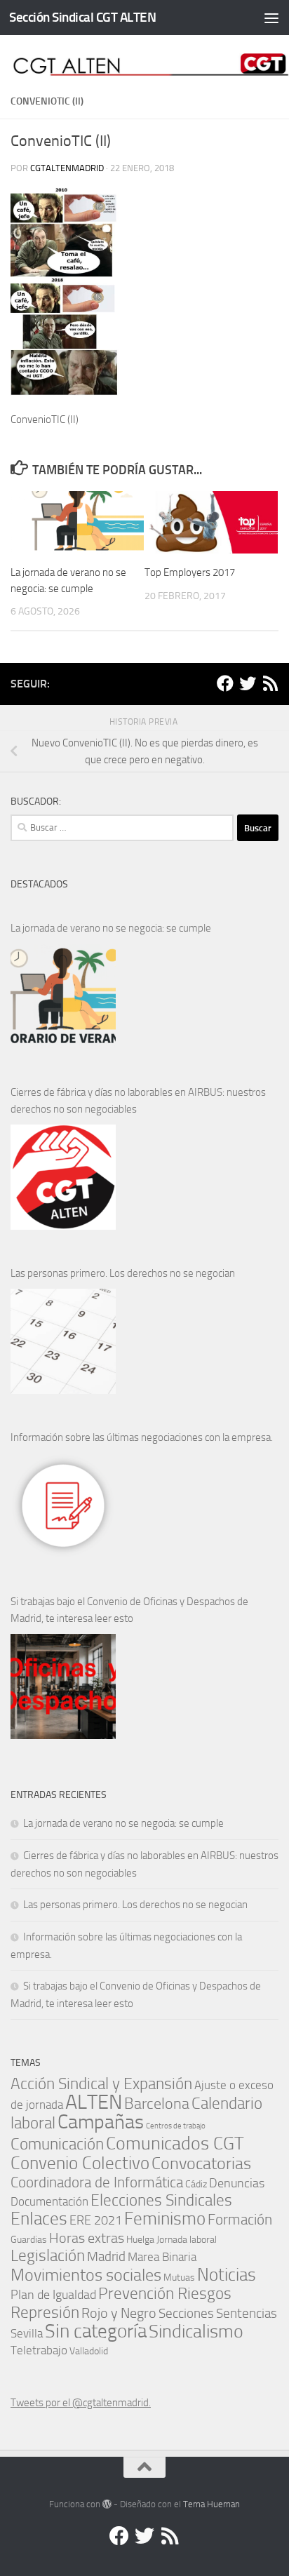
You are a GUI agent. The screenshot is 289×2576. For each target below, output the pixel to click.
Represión (45, 2312)
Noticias (227, 2274)
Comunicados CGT (175, 2143)
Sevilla (27, 2334)
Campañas (101, 2122)
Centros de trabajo (176, 2126)
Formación (240, 2219)
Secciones (186, 2313)
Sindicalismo (196, 2332)
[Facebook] (225, 683)
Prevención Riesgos (165, 2294)
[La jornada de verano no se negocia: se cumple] (63, 996)
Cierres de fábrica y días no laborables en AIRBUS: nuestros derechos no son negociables (138, 1101)
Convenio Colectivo (80, 2163)
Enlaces (39, 2219)
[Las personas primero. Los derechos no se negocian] (63, 1341)
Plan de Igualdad (53, 2295)
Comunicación (57, 2144)
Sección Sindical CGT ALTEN (82, 17)
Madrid (106, 2256)
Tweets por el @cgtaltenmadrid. (81, 2403)
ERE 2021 (96, 2220)
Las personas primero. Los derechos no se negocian (123, 1273)
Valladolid (89, 2351)
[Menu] (271, 18)
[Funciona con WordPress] (107, 2504)
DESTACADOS (39, 884)
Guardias (29, 2239)
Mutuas (179, 2277)
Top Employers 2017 (190, 572)
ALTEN (94, 2102)
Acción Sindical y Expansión (101, 2084)
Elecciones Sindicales (161, 2200)
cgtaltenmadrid (67, 168)
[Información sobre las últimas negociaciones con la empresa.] (63, 1505)
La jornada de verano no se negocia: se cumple (111, 928)
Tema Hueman (211, 2504)
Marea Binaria (162, 2257)
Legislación (48, 2256)
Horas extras (87, 2238)
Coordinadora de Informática (97, 2182)
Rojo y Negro (119, 2313)
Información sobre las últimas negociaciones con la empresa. (142, 1437)
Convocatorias (201, 2163)
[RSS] (270, 683)
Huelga (140, 2239)
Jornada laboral (187, 2239)
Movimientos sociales (86, 2275)
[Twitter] (248, 683)
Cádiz (196, 2184)
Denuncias (237, 2183)
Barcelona (157, 2104)
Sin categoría (96, 2331)
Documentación (49, 2202)
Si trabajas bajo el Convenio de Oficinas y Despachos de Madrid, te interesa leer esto (129, 1610)
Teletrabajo (39, 2350)
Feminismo (165, 2219)
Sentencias (247, 2313)
